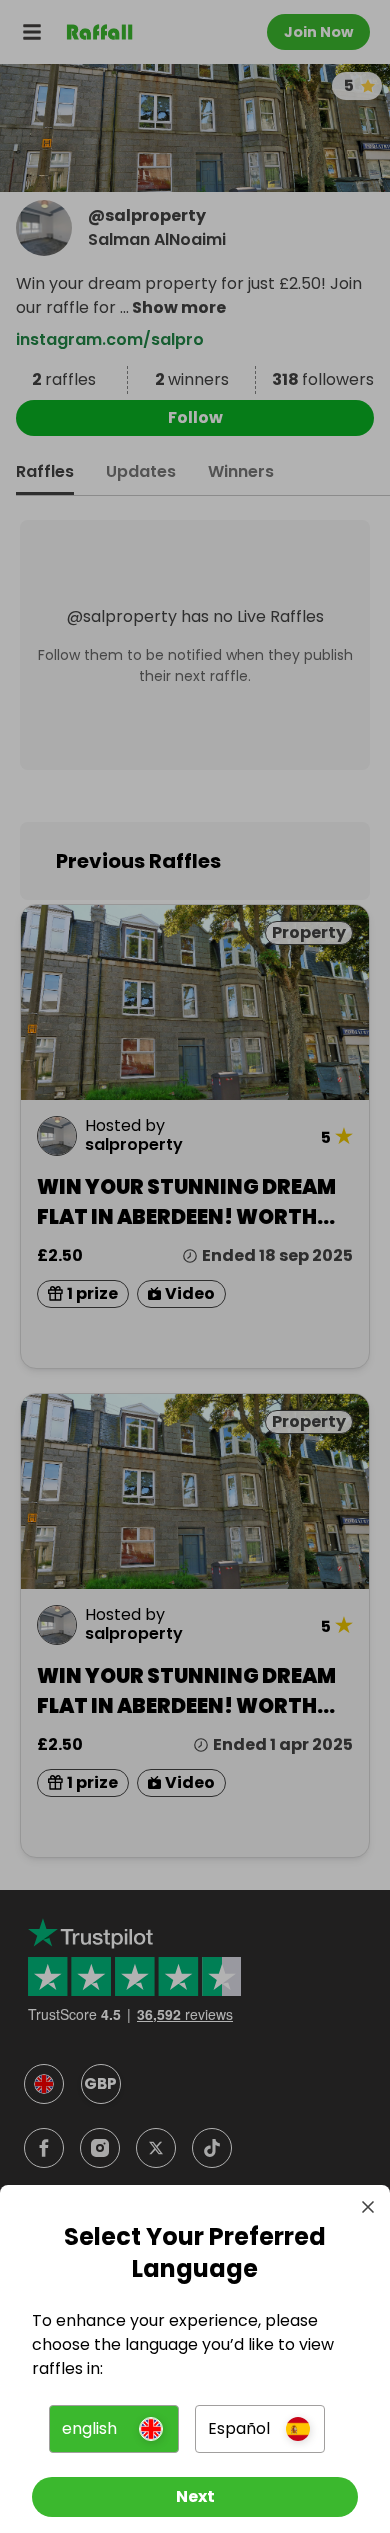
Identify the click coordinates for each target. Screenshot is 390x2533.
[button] (114, 2429)
